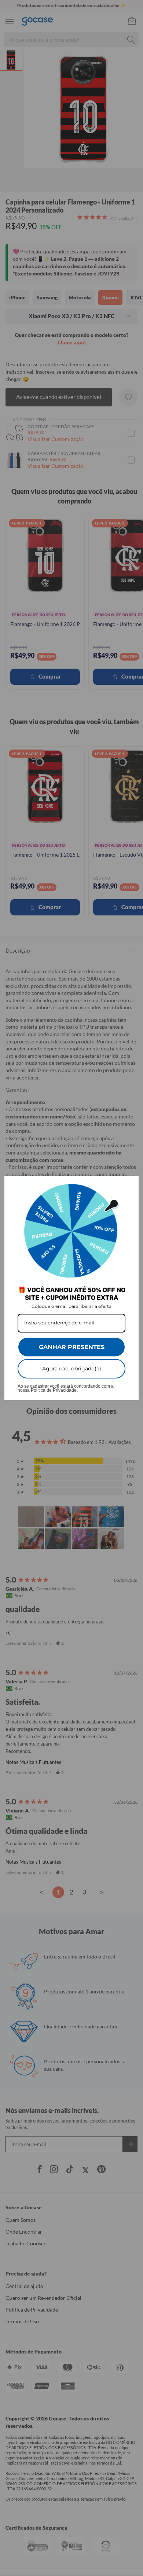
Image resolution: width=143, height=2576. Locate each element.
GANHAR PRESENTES (72, 1347)
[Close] (130, 1185)
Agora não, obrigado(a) (72, 1369)
